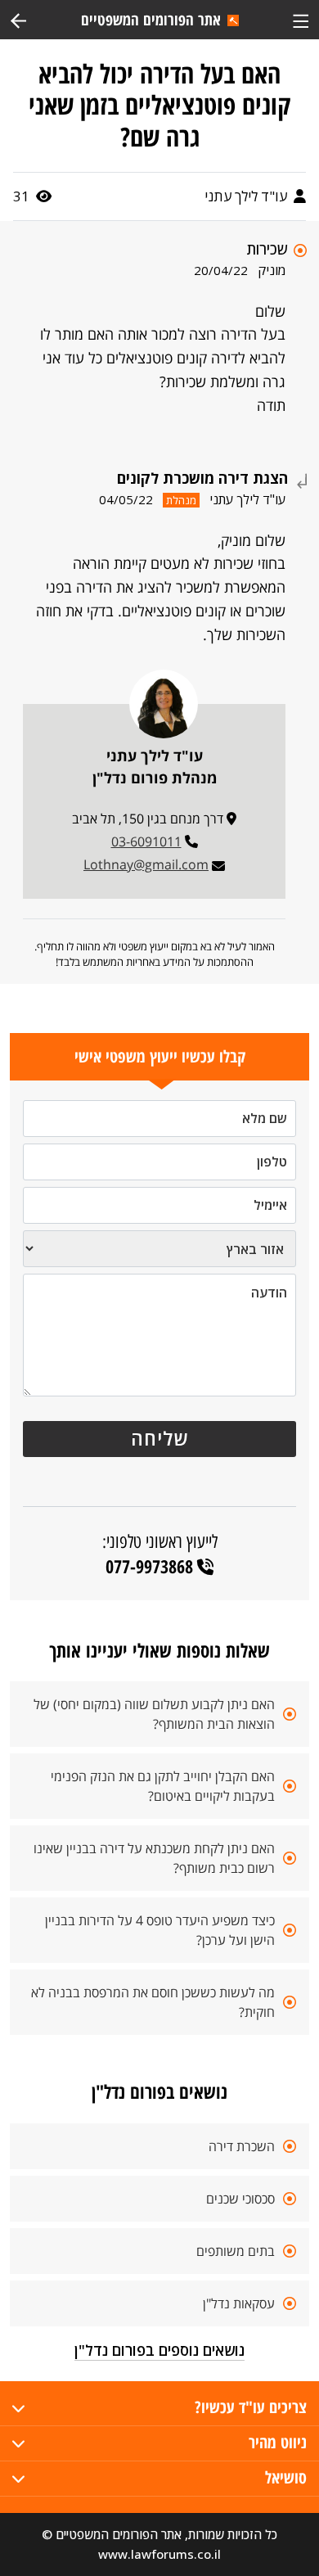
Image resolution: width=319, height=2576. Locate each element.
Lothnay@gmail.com (146, 864)
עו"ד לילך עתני (247, 196)
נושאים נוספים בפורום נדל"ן (159, 2350)
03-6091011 (146, 841)
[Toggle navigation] (301, 19)
